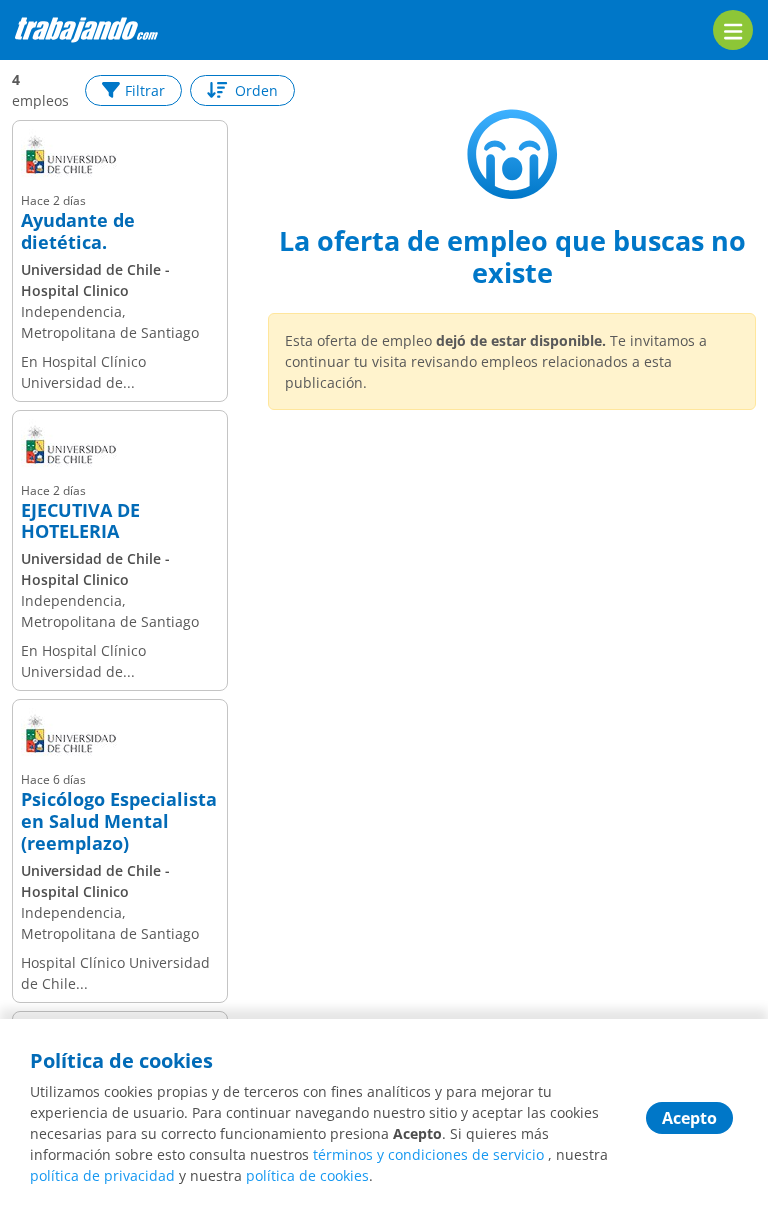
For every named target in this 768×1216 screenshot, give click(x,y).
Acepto (689, 1118)
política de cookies (307, 1175)
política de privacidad (102, 1175)
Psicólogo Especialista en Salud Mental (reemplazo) (119, 821)
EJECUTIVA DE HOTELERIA (80, 521)
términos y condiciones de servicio (428, 1154)
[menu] (733, 30)
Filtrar (145, 90)
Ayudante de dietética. (78, 231)
